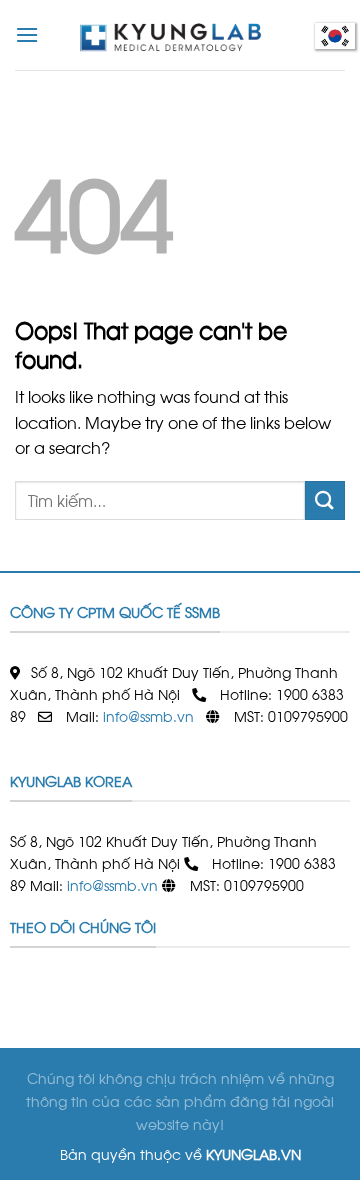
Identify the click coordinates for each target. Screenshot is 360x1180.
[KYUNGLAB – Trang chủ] (180, 35)
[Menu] (27, 34)
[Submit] (325, 500)
